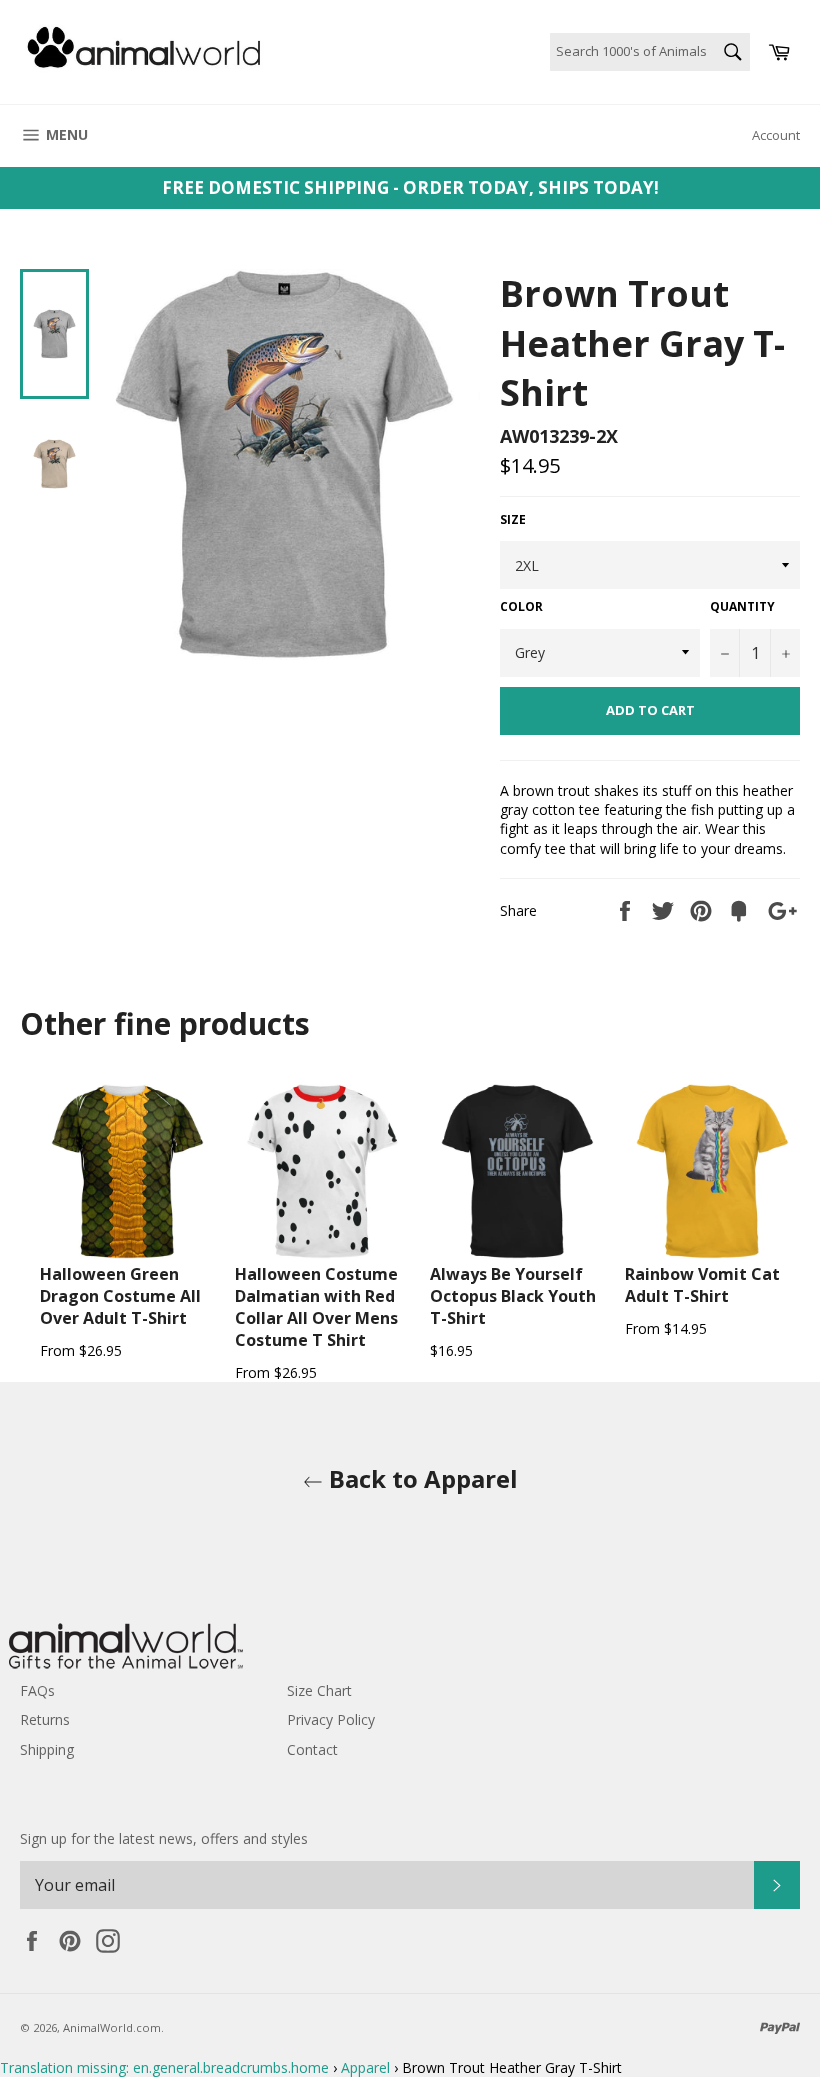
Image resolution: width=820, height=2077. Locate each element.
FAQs (37, 1690)
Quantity (742, 607)
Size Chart (319, 1690)
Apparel (365, 2067)
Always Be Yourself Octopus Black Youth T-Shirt (513, 1296)
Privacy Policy (331, 1719)
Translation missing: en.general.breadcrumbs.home (164, 2067)
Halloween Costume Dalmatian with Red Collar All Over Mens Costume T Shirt (316, 1307)
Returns (45, 1719)
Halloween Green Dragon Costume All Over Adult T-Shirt (120, 1296)
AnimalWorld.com (112, 2027)
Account (776, 135)
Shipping (47, 1749)
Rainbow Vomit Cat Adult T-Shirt (702, 1285)
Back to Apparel (420, 1478)
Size (513, 520)
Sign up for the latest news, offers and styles (164, 1838)
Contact (312, 1749)
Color (521, 607)
